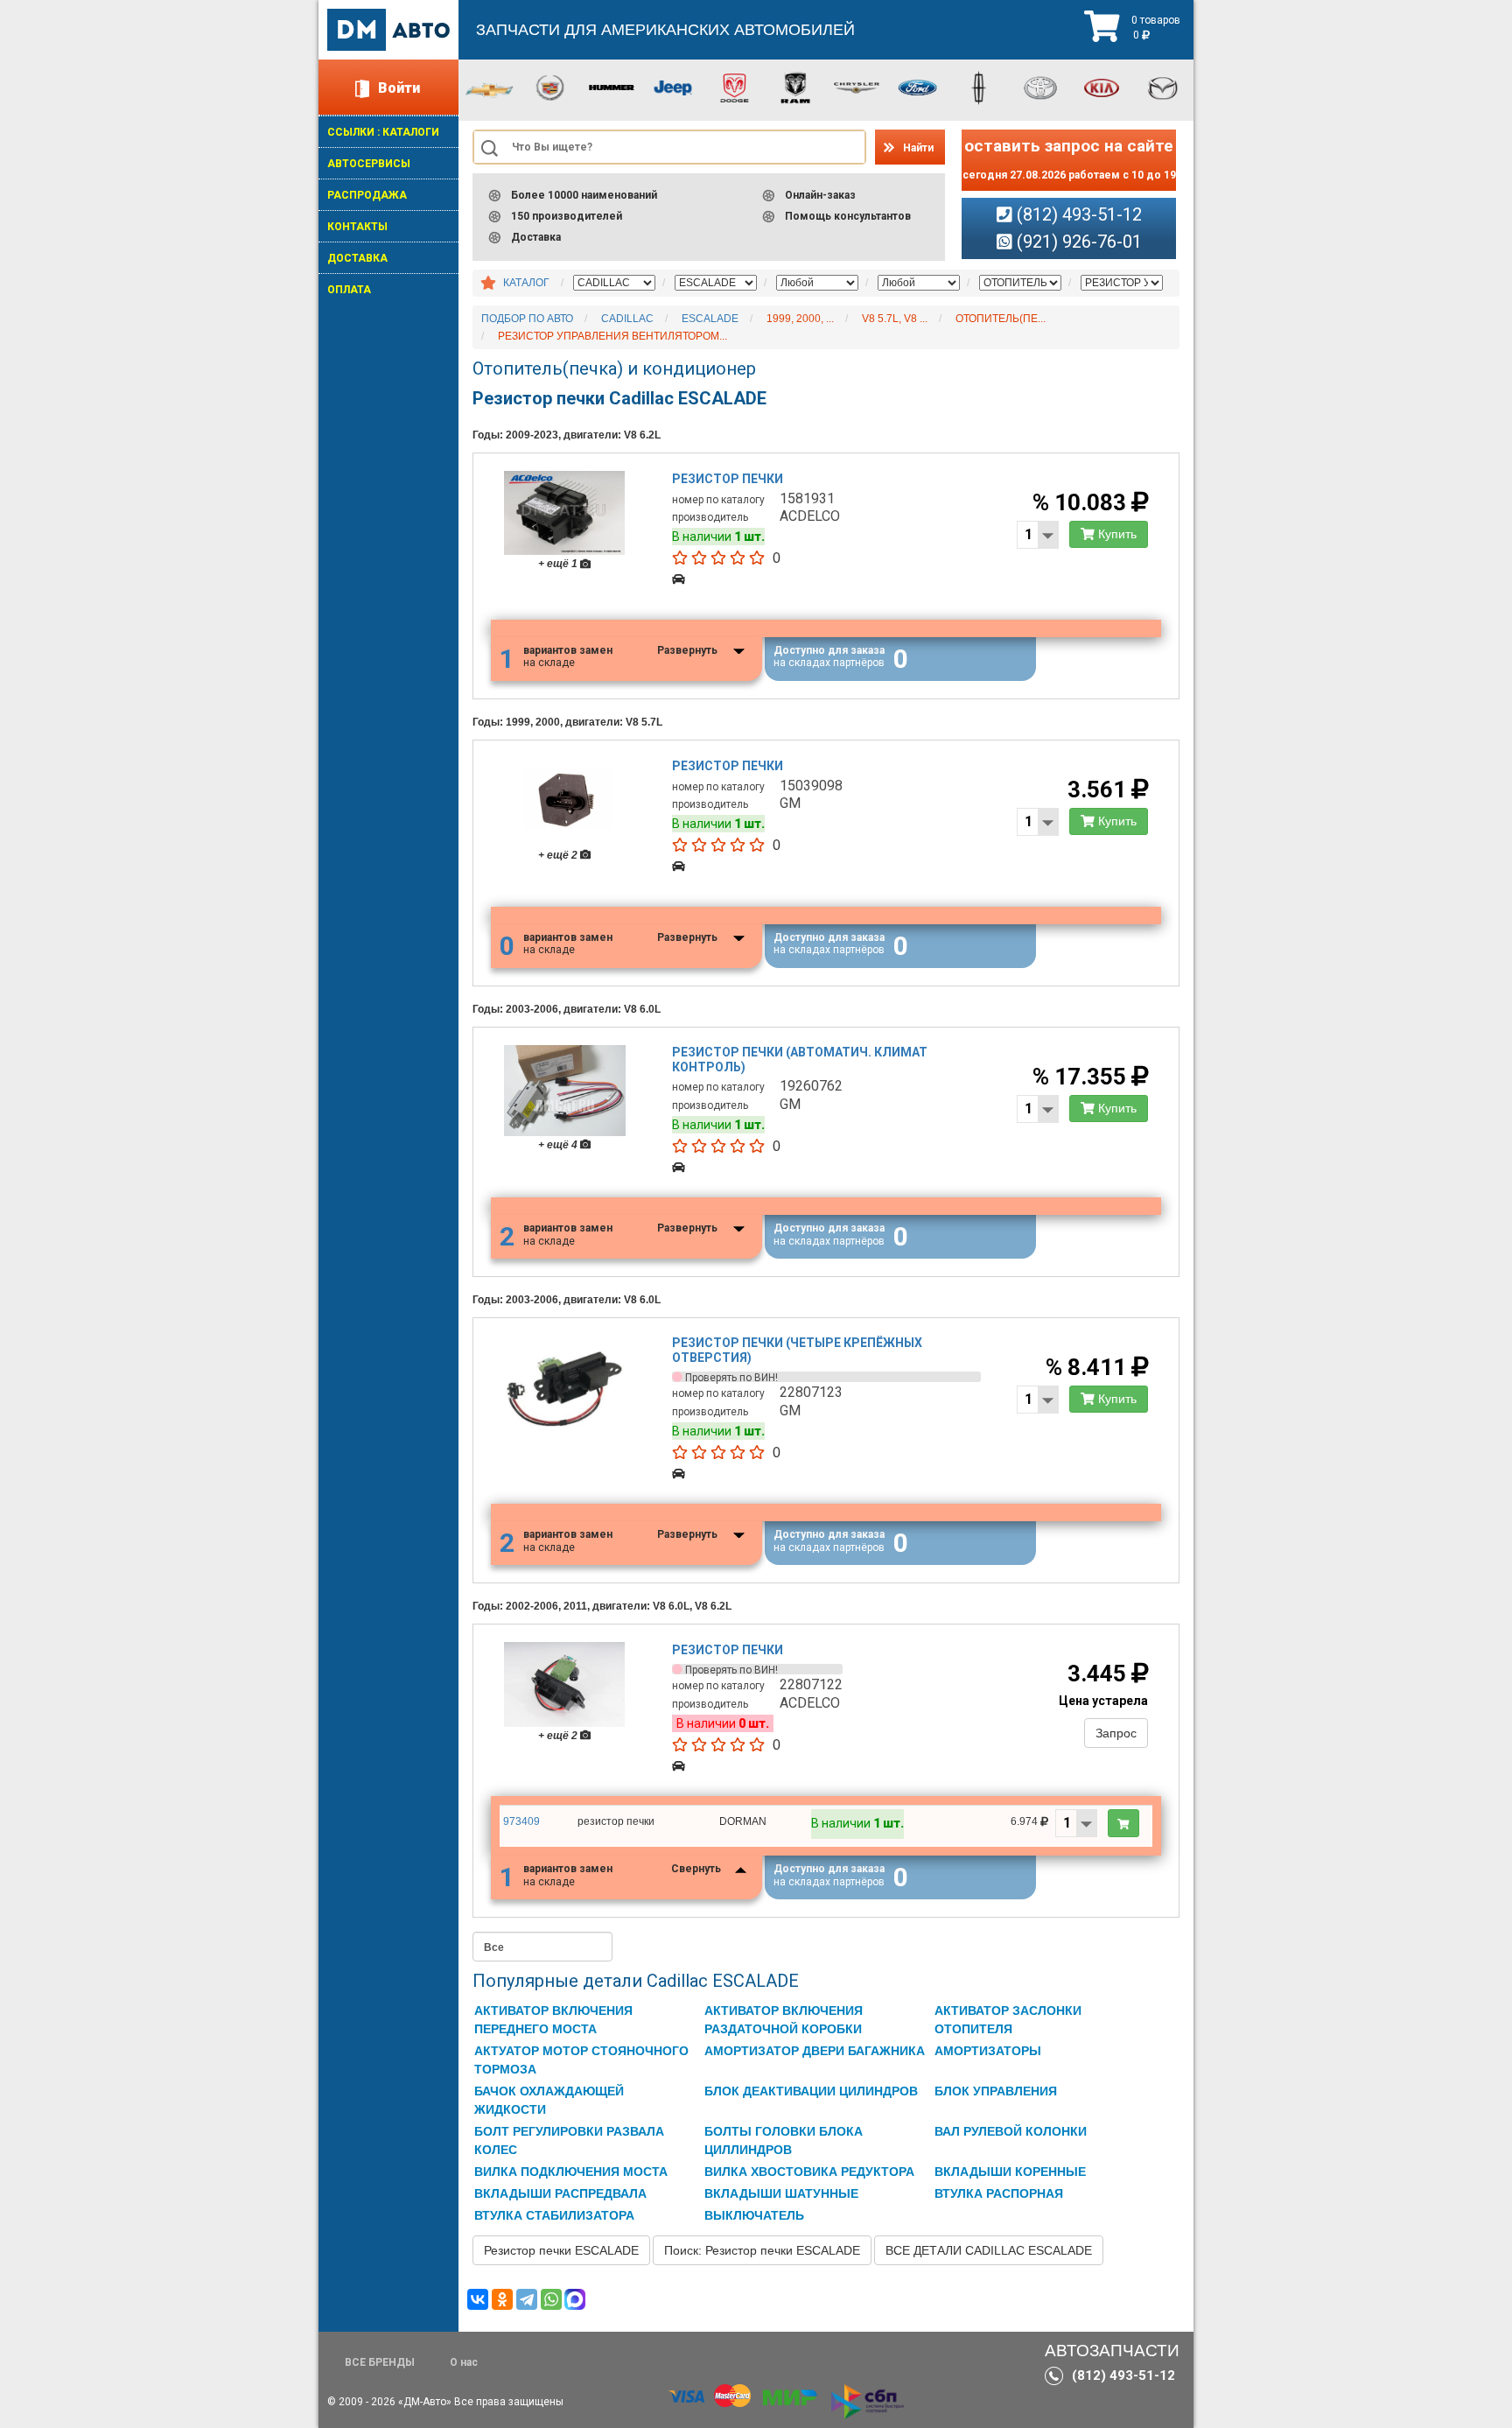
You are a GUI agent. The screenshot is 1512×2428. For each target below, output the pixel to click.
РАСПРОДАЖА (367, 195)
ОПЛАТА (349, 290)
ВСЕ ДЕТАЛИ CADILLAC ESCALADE (989, 2250)
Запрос (1116, 1733)
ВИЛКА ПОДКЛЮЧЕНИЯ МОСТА (571, 2172)
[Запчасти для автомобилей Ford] (918, 87)
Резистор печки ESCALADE (561, 2250)
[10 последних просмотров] (488, 284)
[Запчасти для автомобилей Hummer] (612, 87)
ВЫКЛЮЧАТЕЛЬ (754, 2215)
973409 (521, 1821)
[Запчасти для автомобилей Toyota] (1040, 87)
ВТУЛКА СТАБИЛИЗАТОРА (554, 2215)
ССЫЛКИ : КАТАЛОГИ (383, 132)
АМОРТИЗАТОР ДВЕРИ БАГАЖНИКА (815, 2051)
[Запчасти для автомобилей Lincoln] (979, 87)
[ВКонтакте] (478, 2299)
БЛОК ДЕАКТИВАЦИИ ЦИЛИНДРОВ (811, 2091)
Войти (399, 88)
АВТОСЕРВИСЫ (369, 164)
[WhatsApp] (551, 2299)
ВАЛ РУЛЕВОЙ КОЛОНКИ (1011, 2131)
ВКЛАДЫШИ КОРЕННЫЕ (1010, 2172)
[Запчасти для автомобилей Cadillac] (550, 87)
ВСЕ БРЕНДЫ (380, 2362)
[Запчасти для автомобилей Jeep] (673, 87)
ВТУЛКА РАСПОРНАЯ (999, 2193)
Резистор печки (728, 479)
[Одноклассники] (502, 2299)
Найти (918, 148)
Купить (1116, 534)
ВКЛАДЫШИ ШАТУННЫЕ (781, 2193)
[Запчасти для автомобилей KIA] (1102, 87)
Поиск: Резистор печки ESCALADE (762, 2250)
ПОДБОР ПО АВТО (527, 319)
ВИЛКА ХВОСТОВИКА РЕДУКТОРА (809, 2172)
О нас (464, 2362)
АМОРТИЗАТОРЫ (988, 2051)
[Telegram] (527, 2299)
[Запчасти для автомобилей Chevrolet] (489, 89)
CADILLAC (627, 319)
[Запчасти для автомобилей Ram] (795, 87)
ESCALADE (710, 319)
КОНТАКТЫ (357, 227)
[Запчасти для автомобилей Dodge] (734, 87)
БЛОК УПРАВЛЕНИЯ (996, 2091)
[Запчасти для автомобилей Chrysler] (857, 87)
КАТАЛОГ (526, 283)
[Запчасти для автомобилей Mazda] (1163, 87)
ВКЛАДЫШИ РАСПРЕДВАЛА (560, 2193)
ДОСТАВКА (357, 258)
